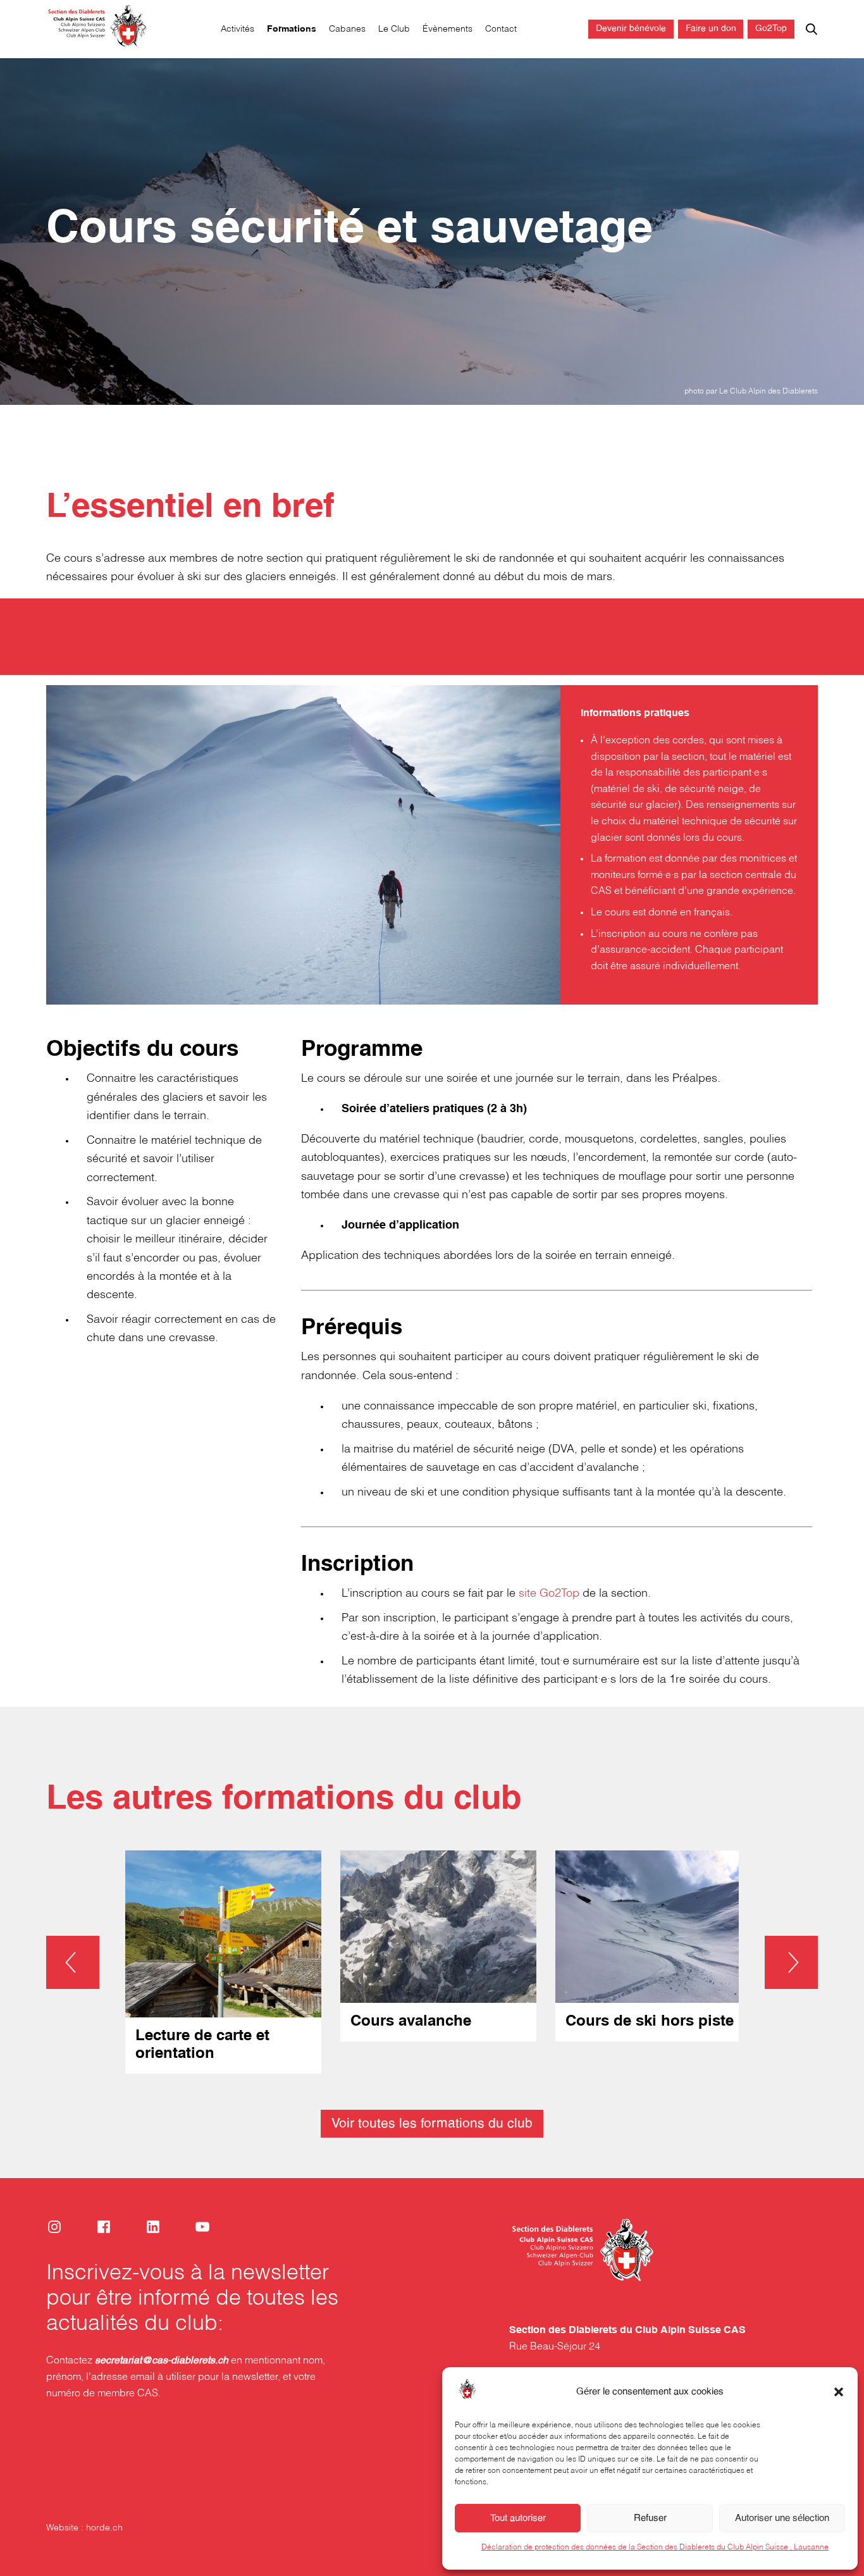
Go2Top (771, 29)
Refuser (650, 2518)
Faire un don (711, 29)
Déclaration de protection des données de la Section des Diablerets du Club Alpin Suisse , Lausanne (655, 2547)
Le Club (394, 29)
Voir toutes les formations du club (432, 2124)
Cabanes (347, 29)
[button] (839, 2392)
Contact (501, 29)
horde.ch (104, 2528)
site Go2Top (549, 1594)
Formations (292, 29)
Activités (238, 29)
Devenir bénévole (631, 29)
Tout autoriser (518, 2518)
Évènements (447, 29)
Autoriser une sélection (782, 2518)
